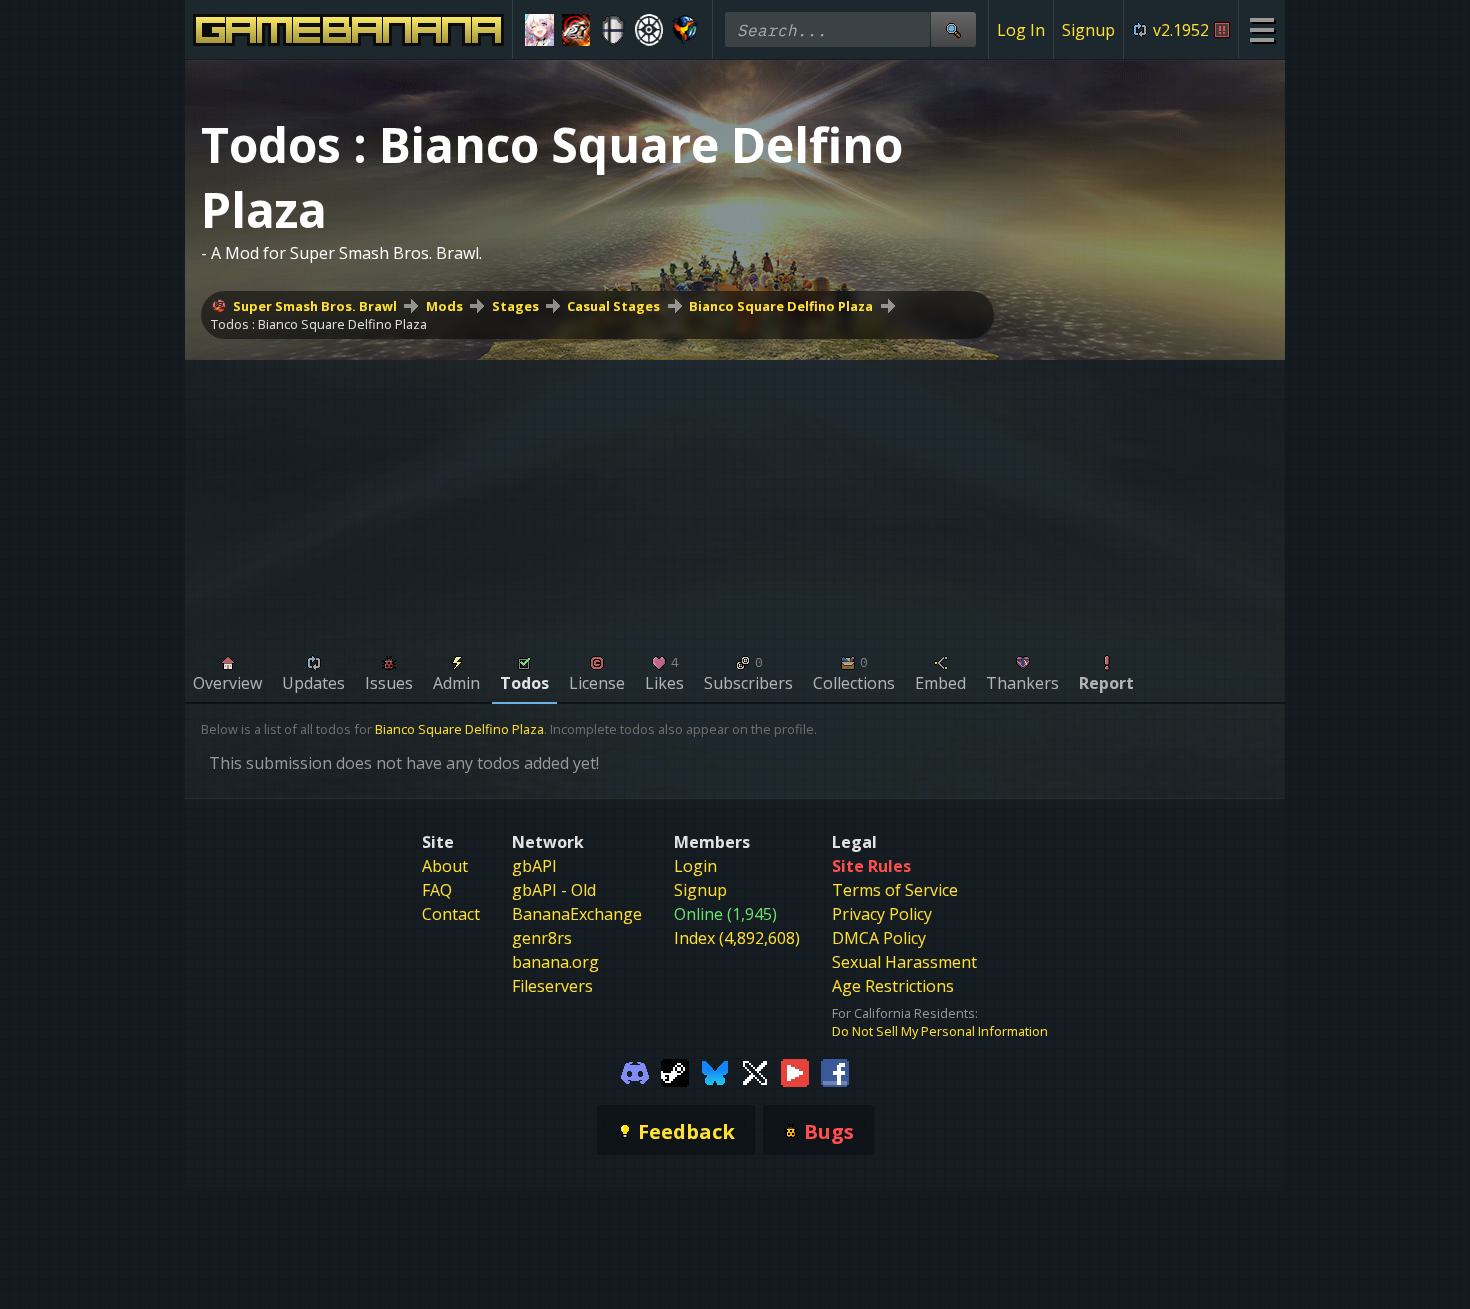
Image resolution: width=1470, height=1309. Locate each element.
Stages (515, 306)
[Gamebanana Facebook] (835, 1072)
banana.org (555, 962)
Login (695, 866)
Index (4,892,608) (737, 938)
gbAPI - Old (554, 890)
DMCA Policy (879, 938)
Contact (451, 914)
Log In (1021, 30)
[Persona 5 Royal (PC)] (576, 30)
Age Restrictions (893, 986)
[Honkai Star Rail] (539, 30)
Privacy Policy (882, 914)
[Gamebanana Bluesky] (715, 1072)
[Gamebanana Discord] (635, 1072)
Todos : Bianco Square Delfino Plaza (319, 324)
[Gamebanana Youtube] (795, 1072)
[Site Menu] (1261, 29)
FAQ (437, 890)
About (445, 866)
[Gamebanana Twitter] (755, 1072)
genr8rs (542, 938)
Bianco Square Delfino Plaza (781, 306)
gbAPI (534, 866)
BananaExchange (577, 914)
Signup (1088, 30)
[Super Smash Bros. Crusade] (612, 30)
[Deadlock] (649, 30)
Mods (444, 306)
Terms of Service (895, 890)
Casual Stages (613, 306)
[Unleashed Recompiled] (685, 30)
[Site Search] (953, 29)
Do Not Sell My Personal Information (940, 1031)
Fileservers (552, 986)
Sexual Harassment (904, 962)
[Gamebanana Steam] (675, 1072)
